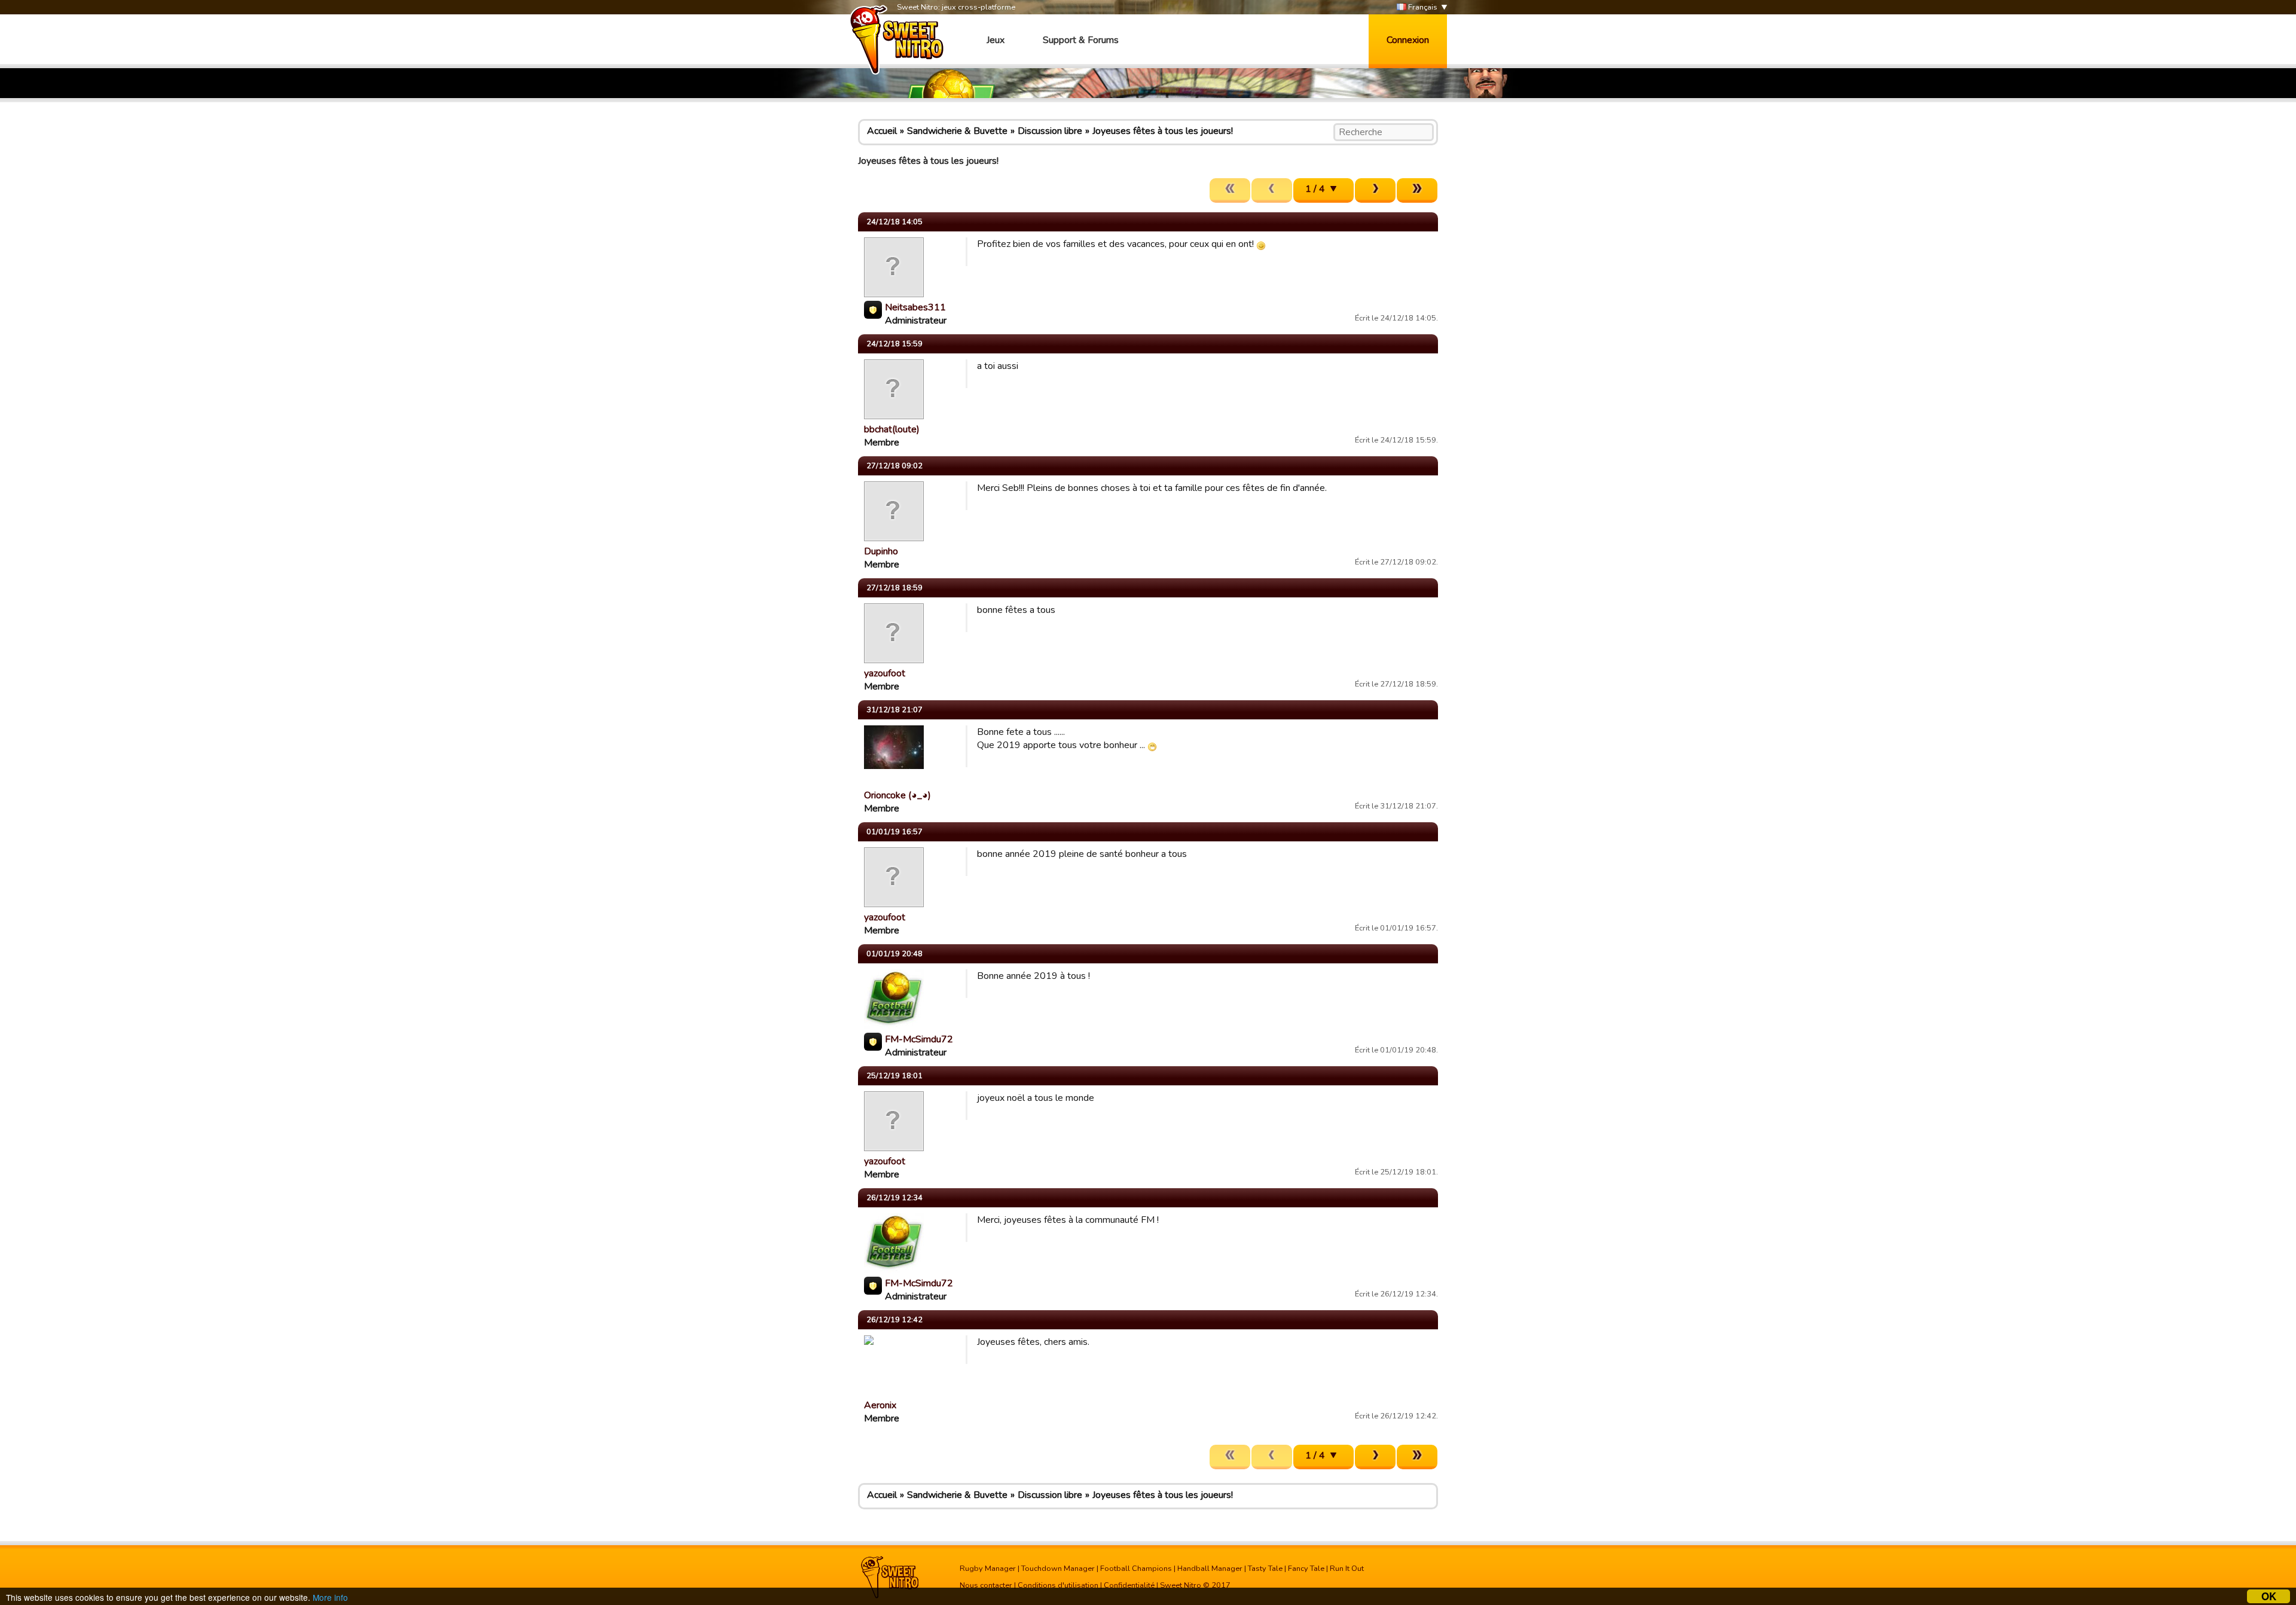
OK (2269, 1596)
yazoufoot (885, 673)
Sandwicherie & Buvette (957, 131)
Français (1422, 7)
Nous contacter (986, 1585)
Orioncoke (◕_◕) (897, 795)
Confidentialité (1129, 1585)
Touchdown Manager (1058, 1569)
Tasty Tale (1265, 1569)
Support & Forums (1081, 40)
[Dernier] (1417, 190)
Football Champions (1136, 1569)
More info (330, 1597)
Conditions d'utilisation (1058, 1585)
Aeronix (880, 1405)
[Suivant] (1375, 190)
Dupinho (881, 551)
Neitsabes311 (915, 307)
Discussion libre (1050, 131)
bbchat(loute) (892, 429)
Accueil (882, 131)
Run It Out (1347, 1569)
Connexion (1408, 40)
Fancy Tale (1306, 1569)
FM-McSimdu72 (919, 1039)
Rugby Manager (988, 1569)
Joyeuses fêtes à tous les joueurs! (1163, 131)
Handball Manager (1210, 1569)
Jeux (996, 40)
